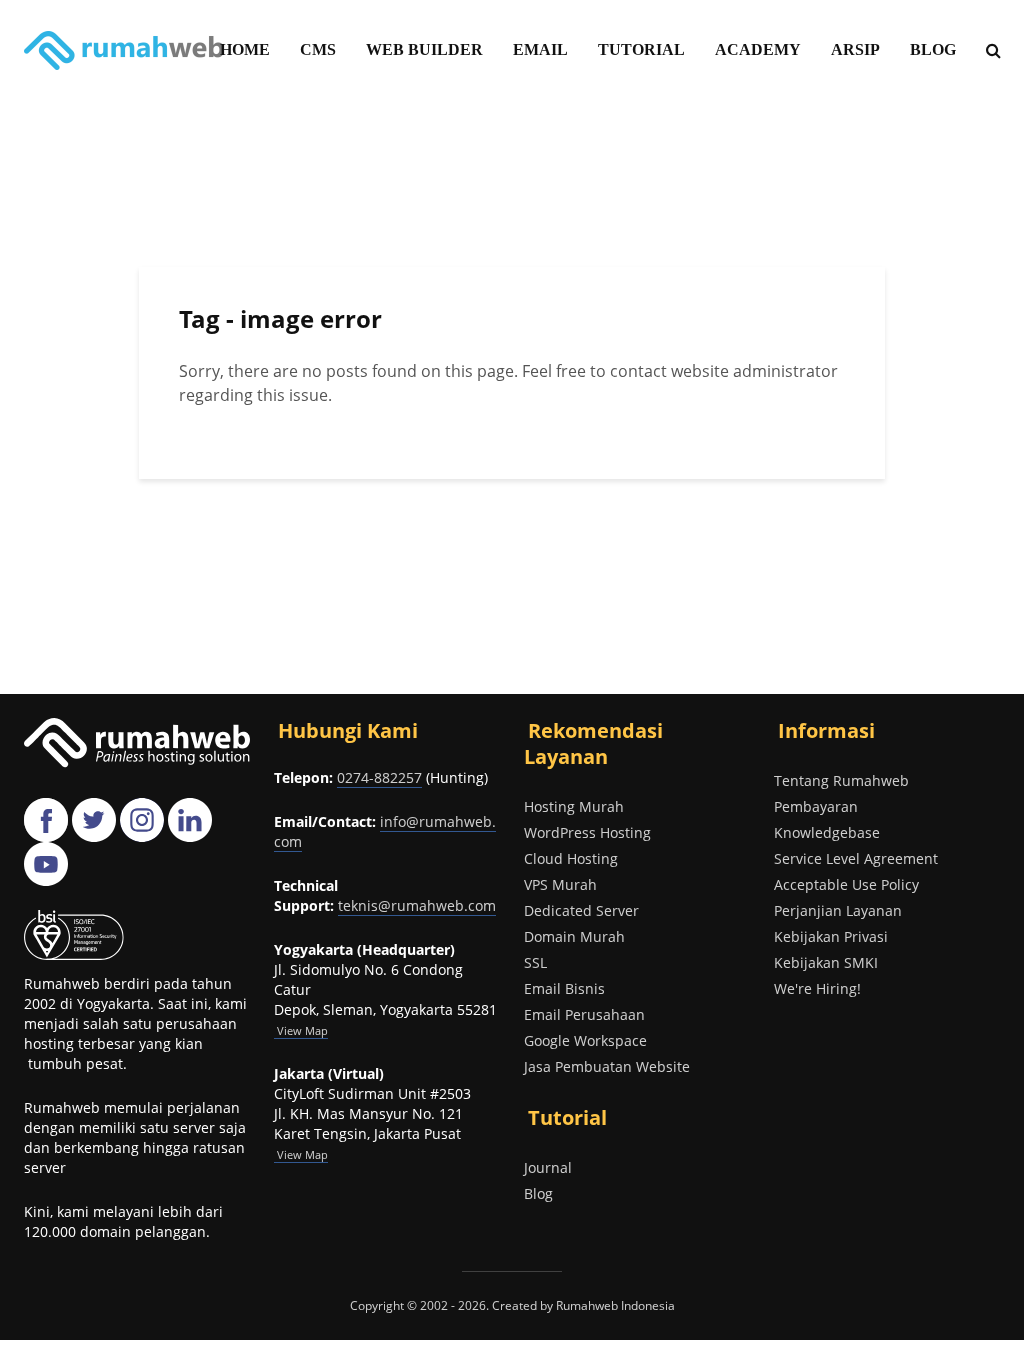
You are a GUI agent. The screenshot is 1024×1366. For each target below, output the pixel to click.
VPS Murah (560, 884)
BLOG (933, 49)
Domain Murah (574, 936)
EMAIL (540, 49)
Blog (538, 1193)
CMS (318, 49)
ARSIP (855, 49)
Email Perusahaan (584, 1014)
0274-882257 (379, 777)
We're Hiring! (817, 988)
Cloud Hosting (571, 858)
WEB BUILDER (424, 49)
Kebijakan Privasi (831, 936)
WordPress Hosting (587, 832)
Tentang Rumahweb (841, 780)
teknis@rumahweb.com (417, 905)
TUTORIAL (641, 49)
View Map (301, 1154)
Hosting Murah (574, 806)
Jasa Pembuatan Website (607, 1066)
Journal (548, 1167)
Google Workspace (585, 1040)
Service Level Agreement (856, 858)
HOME (245, 49)
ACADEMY (758, 49)
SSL (535, 962)
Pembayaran (816, 806)
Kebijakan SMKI (826, 962)
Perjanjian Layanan (838, 910)
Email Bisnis (564, 988)
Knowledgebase (827, 832)
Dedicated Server (581, 910)
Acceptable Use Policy (846, 884)
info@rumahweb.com (385, 831)
